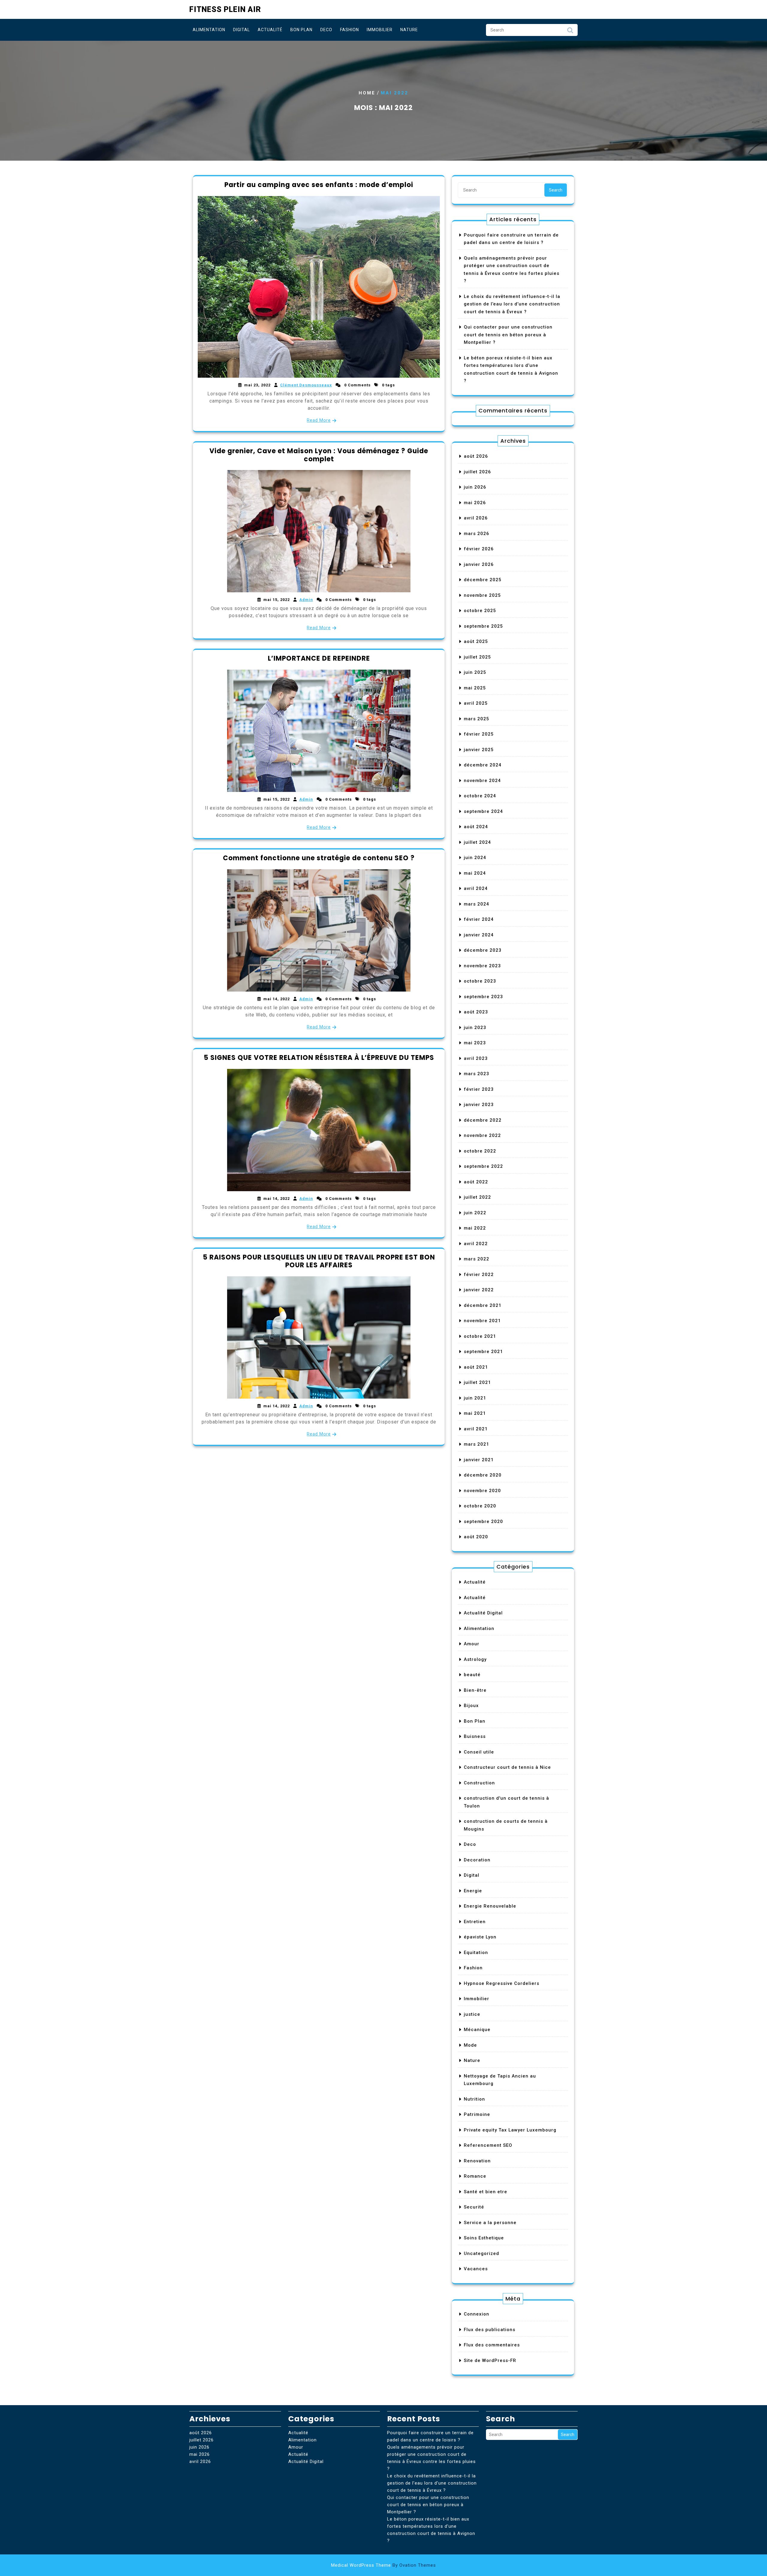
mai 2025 (475, 688)
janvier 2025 (479, 750)
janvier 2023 (479, 1105)
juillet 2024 (477, 842)
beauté (472, 1675)
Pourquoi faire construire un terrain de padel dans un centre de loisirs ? (430, 2436)
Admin (306, 600)
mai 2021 (475, 1413)
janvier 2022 (479, 1290)
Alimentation (209, 30)
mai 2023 (475, 1043)
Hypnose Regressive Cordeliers (502, 1983)
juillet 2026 (477, 472)
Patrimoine (477, 2114)
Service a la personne (490, 2223)
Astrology (475, 1659)
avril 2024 (476, 888)
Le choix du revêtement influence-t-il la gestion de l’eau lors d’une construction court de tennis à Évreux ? (512, 304)
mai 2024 (475, 873)
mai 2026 (475, 503)
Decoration (477, 1860)
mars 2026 (477, 534)
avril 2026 (476, 518)
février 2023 (479, 1089)
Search (570, 32)
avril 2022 (476, 1244)
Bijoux (471, 1706)
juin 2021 (475, 1398)
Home (367, 93)
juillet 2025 (477, 657)
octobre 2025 (480, 611)
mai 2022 (475, 1228)
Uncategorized (481, 2253)
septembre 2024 (483, 811)
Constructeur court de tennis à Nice (507, 1767)
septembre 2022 (483, 1166)
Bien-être (475, 1690)
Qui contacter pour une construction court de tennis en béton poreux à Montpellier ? (508, 335)
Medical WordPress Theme (383, 2565)
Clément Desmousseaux (306, 385)
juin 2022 (475, 1213)
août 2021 (476, 1367)
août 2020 (476, 1537)
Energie (473, 1891)
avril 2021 (476, 1429)
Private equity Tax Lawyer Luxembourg (510, 2130)
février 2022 (479, 1275)
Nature (409, 30)
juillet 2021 (477, 1382)
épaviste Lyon (480, 1937)
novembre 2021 (482, 1321)
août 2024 (476, 827)
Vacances (476, 2269)
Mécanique (477, 2030)
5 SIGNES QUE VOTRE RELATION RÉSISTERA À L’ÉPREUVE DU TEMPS (319, 1058)
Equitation (476, 1953)
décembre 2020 (483, 1475)
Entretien (475, 1922)
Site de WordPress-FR (490, 2360)
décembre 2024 (483, 765)
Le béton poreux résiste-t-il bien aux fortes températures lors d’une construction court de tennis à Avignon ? (431, 2530)
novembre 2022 (482, 1135)
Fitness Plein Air (225, 9)
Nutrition (474, 2099)
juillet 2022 (477, 1197)
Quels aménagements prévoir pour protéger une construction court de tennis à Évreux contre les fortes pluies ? (431, 2458)
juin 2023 (475, 1028)
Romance (475, 2176)
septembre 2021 (483, 1352)
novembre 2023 (482, 966)
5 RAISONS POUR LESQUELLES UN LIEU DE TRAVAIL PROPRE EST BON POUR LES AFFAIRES (319, 1261)
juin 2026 (475, 487)
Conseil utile (479, 1752)
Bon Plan (301, 30)
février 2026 (479, 549)
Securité (474, 2207)
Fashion (349, 30)
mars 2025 (477, 719)
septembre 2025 (483, 626)
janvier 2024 (479, 935)
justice (472, 2014)
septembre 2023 (483, 997)
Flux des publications (490, 2330)
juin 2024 (475, 858)
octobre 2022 (480, 1151)
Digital (241, 30)
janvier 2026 (479, 564)
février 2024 (479, 919)
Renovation (477, 2161)
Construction (479, 1783)
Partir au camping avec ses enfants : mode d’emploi (319, 185)
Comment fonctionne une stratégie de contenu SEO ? (319, 858)
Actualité (270, 30)
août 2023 (476, 1012)
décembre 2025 (483, 580)
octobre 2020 (480, 1506)
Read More (319, 420)
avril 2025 (476, 703)
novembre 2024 (482, 781)
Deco (326, 30)
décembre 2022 (483, 1120)
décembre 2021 (483, 1305)
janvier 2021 (479, 1460)
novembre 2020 (482, 1491)
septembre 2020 (483, 1522)
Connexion (477, 2314)
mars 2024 (477, 904)
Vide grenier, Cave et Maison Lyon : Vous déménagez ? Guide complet (319, 455)
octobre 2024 (480, 796)
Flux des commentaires (492, 2345)
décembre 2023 (483, 950)
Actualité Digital (483, 1613)
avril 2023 (476, 1058)
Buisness (475, 1736)
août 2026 (476, 456)
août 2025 (476, 641)
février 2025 (479, 734)
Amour (472, 1644)
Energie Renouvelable (490, 1906)
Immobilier (380, 30)
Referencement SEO (488, 2145)
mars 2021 (477, 1444)
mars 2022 (477, 1259)
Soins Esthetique (484, 2238)
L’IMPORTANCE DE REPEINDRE (319, 658)
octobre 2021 (480, 1336)
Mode (470, 2045)
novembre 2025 (482, 595)
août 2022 (476, 1182)
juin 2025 (475, 672)
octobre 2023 (480, 981)
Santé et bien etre (486, 2192)
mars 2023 (477, 1074)
